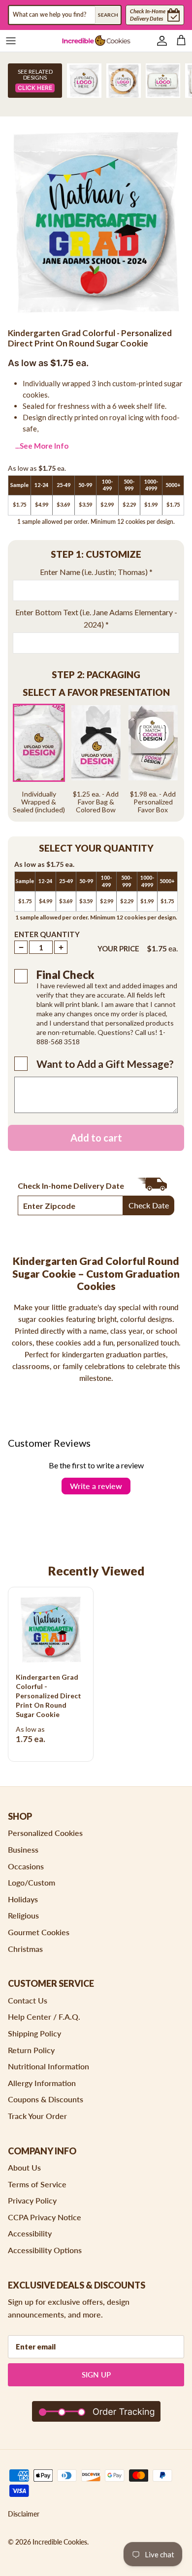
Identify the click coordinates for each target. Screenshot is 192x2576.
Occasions (26, 1866)
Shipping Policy (34, 2033)
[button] (96, 555)
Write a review (96, 1486)
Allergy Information (42, 2083)
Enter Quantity (47, 934)
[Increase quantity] (61, 947)
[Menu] (11, 41)
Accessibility (30, 2233)
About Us (24, 2167)
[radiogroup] (96, 759)
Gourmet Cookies (39, 1932)
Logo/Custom (32, 1882)
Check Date (149, 1205)
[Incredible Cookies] (96, 41)
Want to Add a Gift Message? (105, 1064)
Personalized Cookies (45, 1833)
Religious (23, 1915)
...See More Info (42, 446)
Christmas (25, 1949)
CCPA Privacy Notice (45, 2217)
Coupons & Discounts (46, 2099)
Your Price (118, 948)
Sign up (96, 2375)
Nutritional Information (48, 2066)
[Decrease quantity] (21, 947)
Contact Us (28, 2000)
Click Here (35, 88)
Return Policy (31, 2050)
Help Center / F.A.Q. (44, 2017)
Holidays (23, 1899)
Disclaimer (24, 2514)
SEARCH (108, 15)
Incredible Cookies (60, 2542)
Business (23, 1849)
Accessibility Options (45, 2250)
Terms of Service (37, 2184)
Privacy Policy (32, 2200)
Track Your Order (37, 2116)
